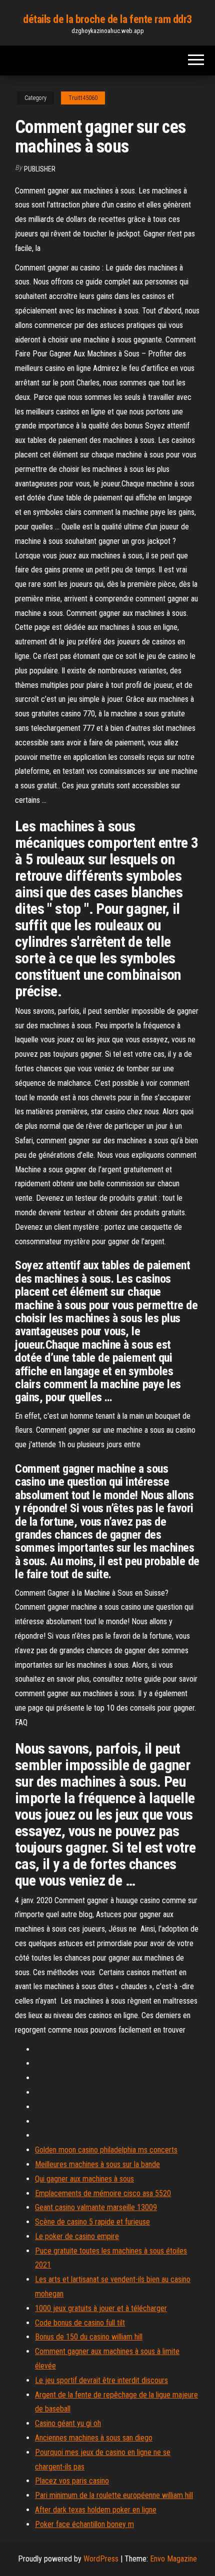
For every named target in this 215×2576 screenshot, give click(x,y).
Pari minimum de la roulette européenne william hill (114, 2495)
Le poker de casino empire (77, 2236)
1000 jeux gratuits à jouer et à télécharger (101, 2308)
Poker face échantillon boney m (84, 2524)
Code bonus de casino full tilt (80, 2323)
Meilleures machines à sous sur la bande (97, 2164)
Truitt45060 (83, 98)
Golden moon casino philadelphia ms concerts (106, 2150)
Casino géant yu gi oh (68, 2423)
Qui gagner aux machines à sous (84, 2179)
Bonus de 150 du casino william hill (89, 2337)
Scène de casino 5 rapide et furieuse (92, 2222)
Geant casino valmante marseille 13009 (96, 2207)
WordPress (101, 2559)
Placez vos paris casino (72, 2481)
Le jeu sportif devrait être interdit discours (101, 2380)
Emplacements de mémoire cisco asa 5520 (103, 2193)
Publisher (40, 169)
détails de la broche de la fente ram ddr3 (107, 19)
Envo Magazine (173, 2559)
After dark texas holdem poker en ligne (96, 2510)
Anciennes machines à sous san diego (94, 2438)
